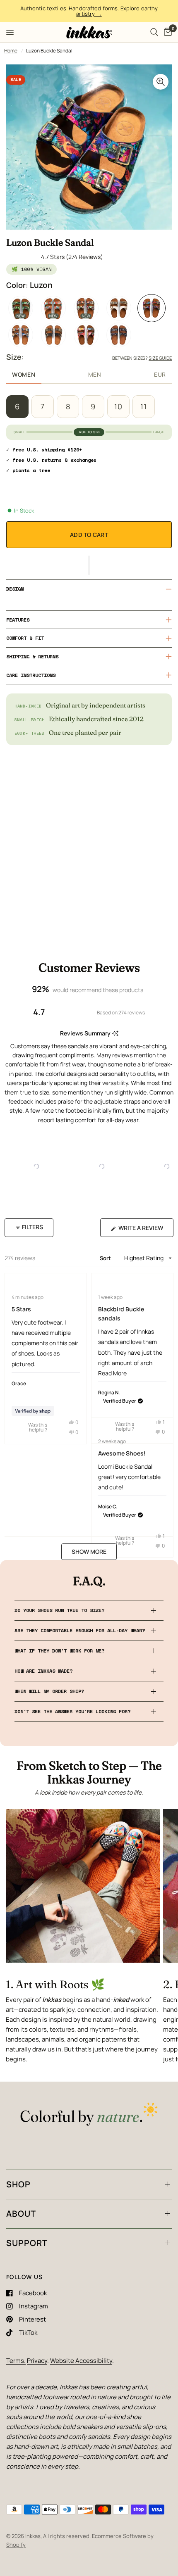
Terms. (16, 2361)
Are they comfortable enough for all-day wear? (80, 1630)
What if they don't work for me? (59, 1651)
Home (11, 51)
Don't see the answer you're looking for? (72, 1711)
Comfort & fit (25, 638)
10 (118, 406)
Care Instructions (31, 675)
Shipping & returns (32, 656)
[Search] (154, 32)
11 (144, 406)
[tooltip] (115, 1034)
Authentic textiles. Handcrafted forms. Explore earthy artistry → (89, 11)
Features (18, 620)
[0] (166, 32)
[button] (89, 565)
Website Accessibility (81, 2361)
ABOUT (21, 2214)
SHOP (18, 2184)
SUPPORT (27, 2243)
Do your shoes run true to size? (59, 1610)
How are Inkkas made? (43, 1671)
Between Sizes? (142, 358)
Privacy (37, 2361)
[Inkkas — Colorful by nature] (89, 2115)
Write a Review (143, 1230)
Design (15, 589)
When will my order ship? (49, 1691)
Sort (106, 1258)
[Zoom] (161, 82)
